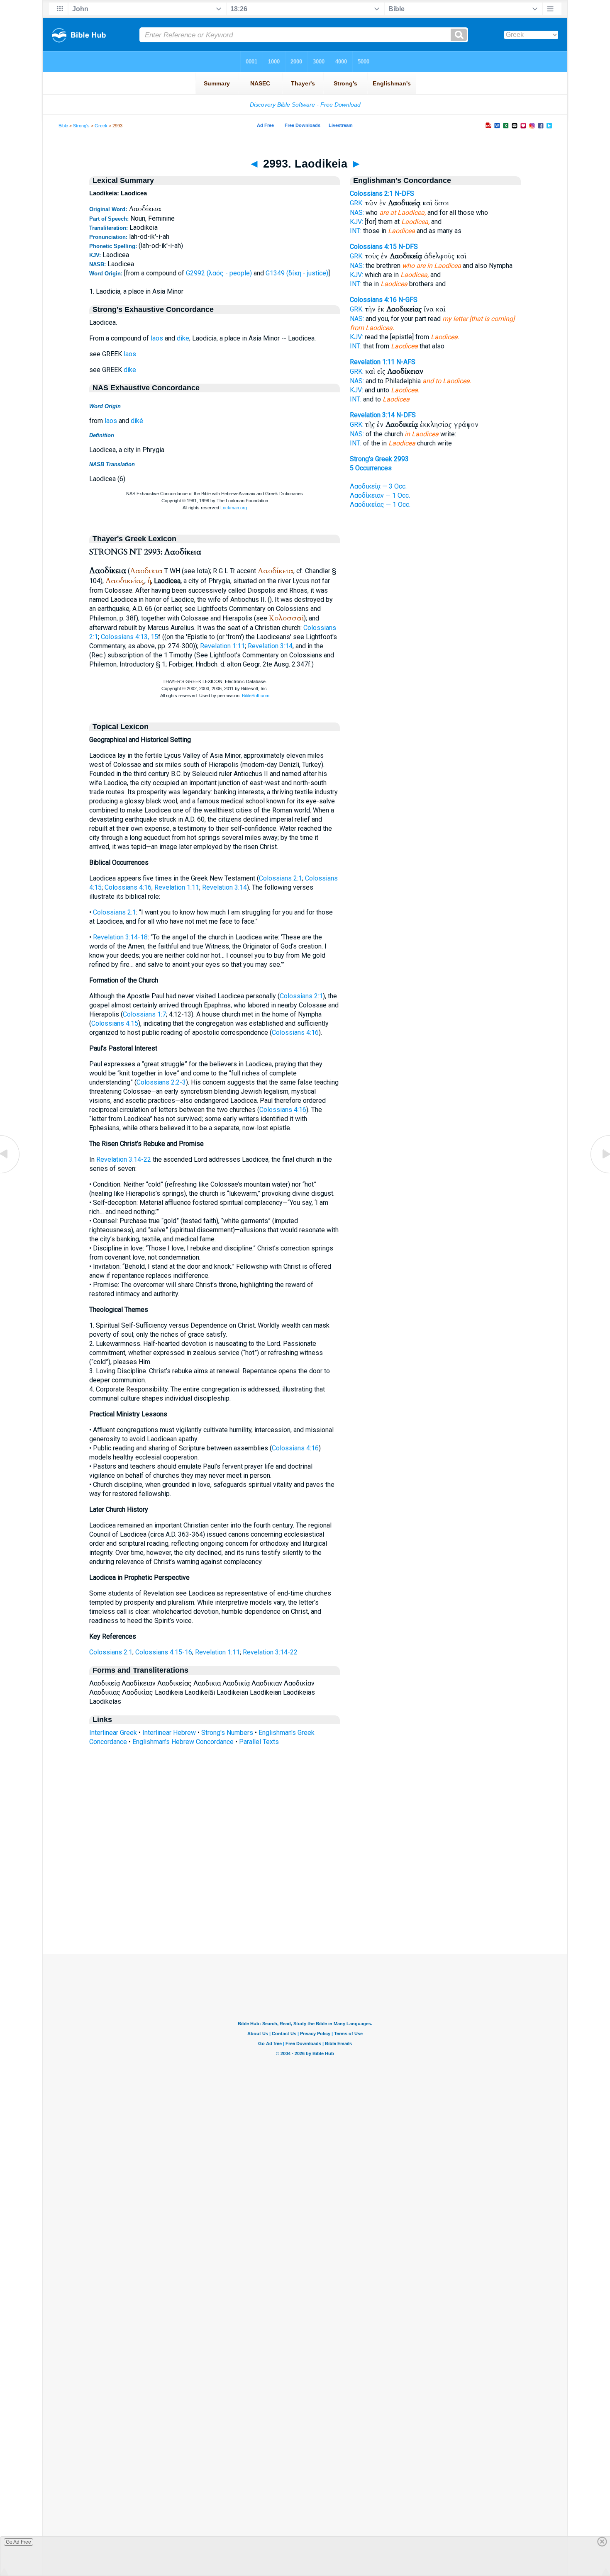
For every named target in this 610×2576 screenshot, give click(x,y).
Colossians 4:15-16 (164, 1652)
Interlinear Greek (113, 1733)
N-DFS (404, 193)
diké (137, 421)
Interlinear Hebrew (169, 1733)
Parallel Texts (259, 1742)
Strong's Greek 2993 (379, 459)
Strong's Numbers (227, 1733)
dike (183, 338)
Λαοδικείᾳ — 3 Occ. (378, 486)
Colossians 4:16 (128, 887)
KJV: (356, 222)
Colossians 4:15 (115, 1023)
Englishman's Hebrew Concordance (183, 1742)
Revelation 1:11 (222, 646)
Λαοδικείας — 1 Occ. (380, 505)
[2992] (10, 1173)
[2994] (600, 1173)
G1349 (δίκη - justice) (297, 273)
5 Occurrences (371, 468)
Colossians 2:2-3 (161, 1082)
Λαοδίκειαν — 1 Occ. (380, 495)
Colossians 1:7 (144, 1014)
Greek (101, 126)
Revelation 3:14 (270, 646)
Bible (63, 126)
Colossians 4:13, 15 (129, 637)
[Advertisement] (305, 1903)
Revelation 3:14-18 (120, 937)
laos (157, 338)
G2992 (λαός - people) (219, 273)
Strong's (81, 126)
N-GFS (408, 300)
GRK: (357, 203)
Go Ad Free (18, 2542)
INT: (356, 231)
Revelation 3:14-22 (124, 1159)
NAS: (357, 213)
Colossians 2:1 (281, 878)
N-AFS (406, 362)
